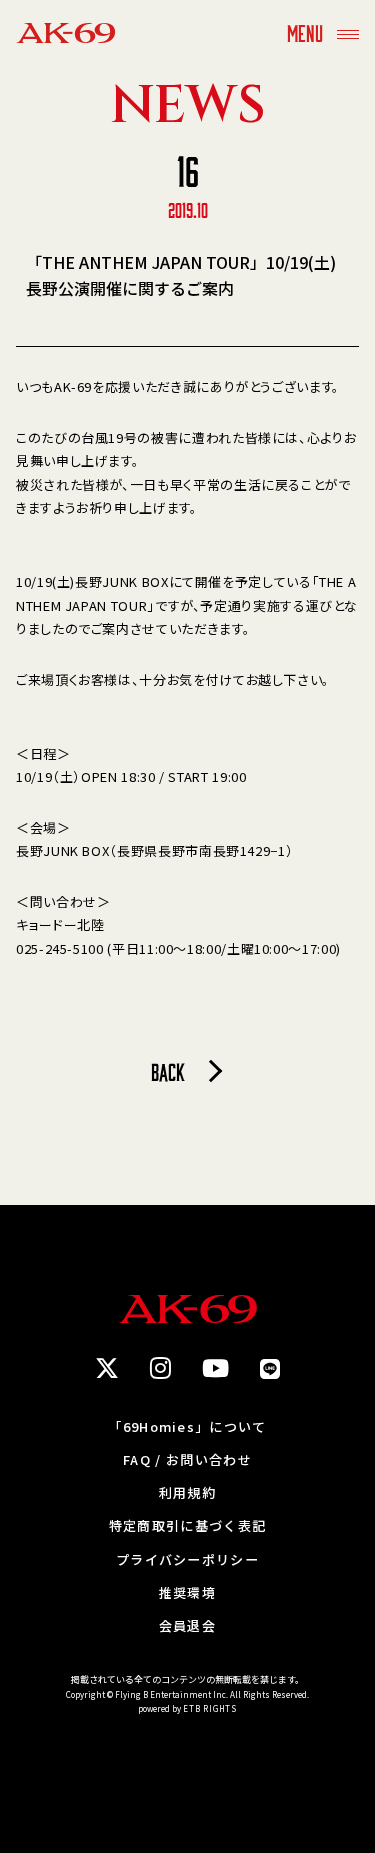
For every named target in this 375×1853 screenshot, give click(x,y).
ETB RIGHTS (210, 1708)
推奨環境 (187, 1592)
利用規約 (187, 1492)
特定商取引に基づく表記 (187, 1525)
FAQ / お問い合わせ (187, 1459)
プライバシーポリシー (187, 1559)
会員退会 (187, 1625)
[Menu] (348, 32)
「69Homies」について (187, 1426)
